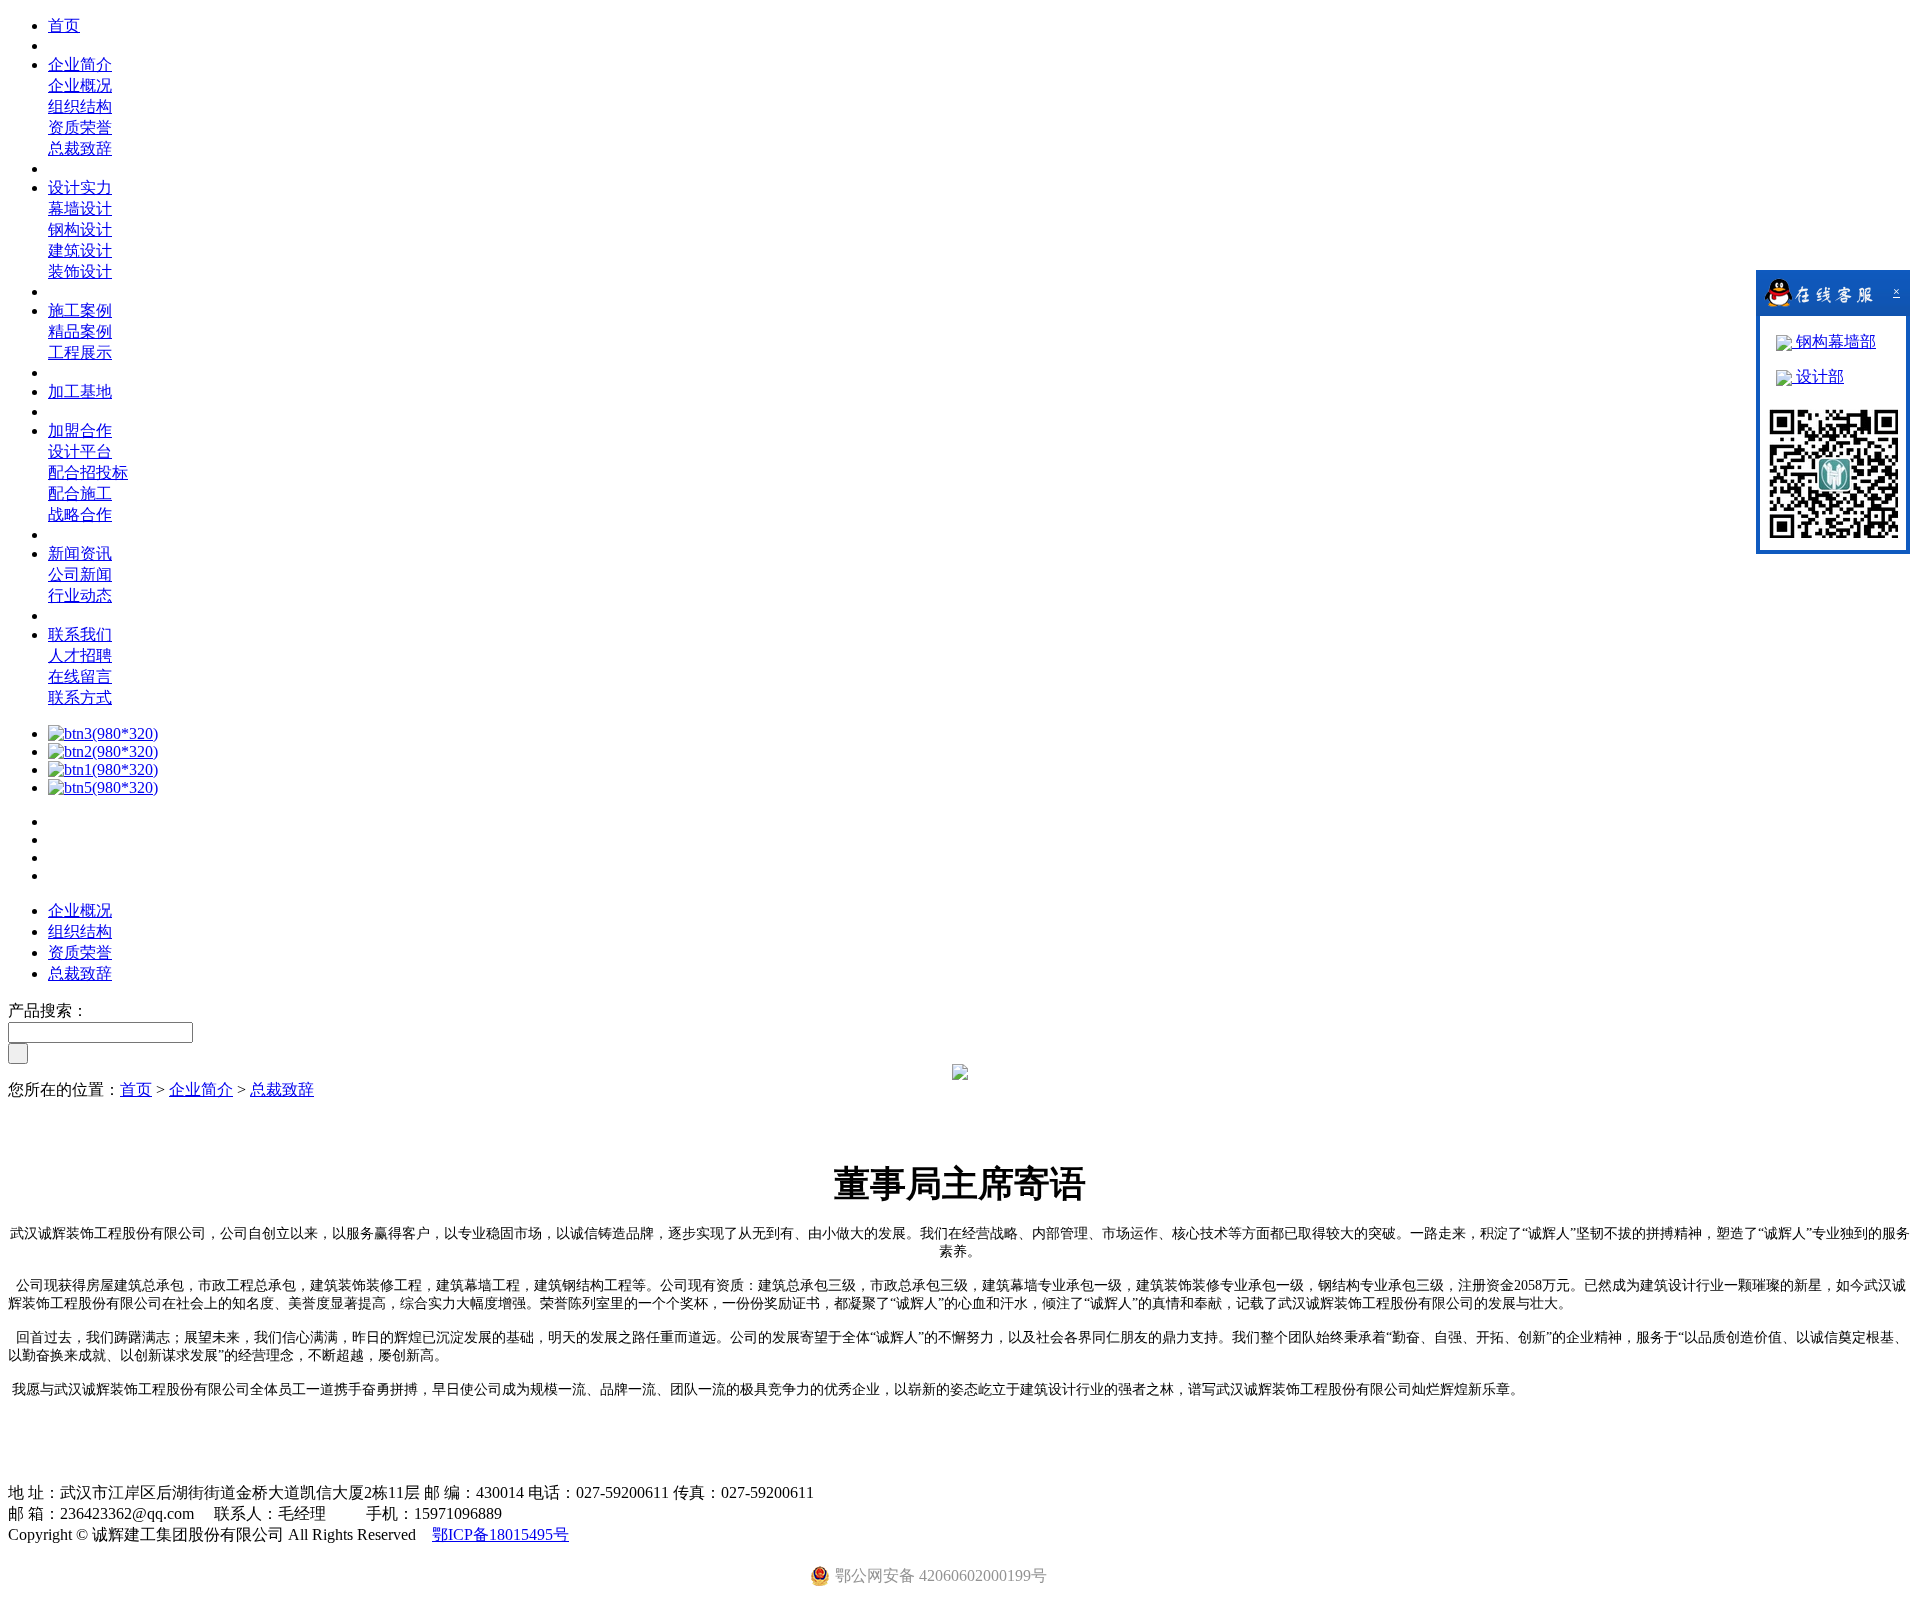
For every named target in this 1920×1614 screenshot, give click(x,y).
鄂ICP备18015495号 (500, 1534)
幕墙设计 (80, 208)
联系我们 (80, 634)
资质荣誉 (80, 127)
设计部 (1818, 376)
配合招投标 (88, 472)
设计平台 (80, 451)
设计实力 (80, 187)
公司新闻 (80, 574)
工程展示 (80, 352)
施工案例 (80, 310)
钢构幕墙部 (1834, 341)
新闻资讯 (80, 553)
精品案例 (80, 331)
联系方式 (80, 697)
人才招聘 (80, 655)
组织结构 (80, 106)
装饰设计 (80, 271)
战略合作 (80, 514)
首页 (64, 25)
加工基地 (80, 391)
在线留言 (80, 676)
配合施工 (80, 493)
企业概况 (80, 85)
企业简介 (80, 64)
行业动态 (80, 595)
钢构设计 (80, 229)
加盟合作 (80, 430)
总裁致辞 (80, 148)
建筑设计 (80, 250)
